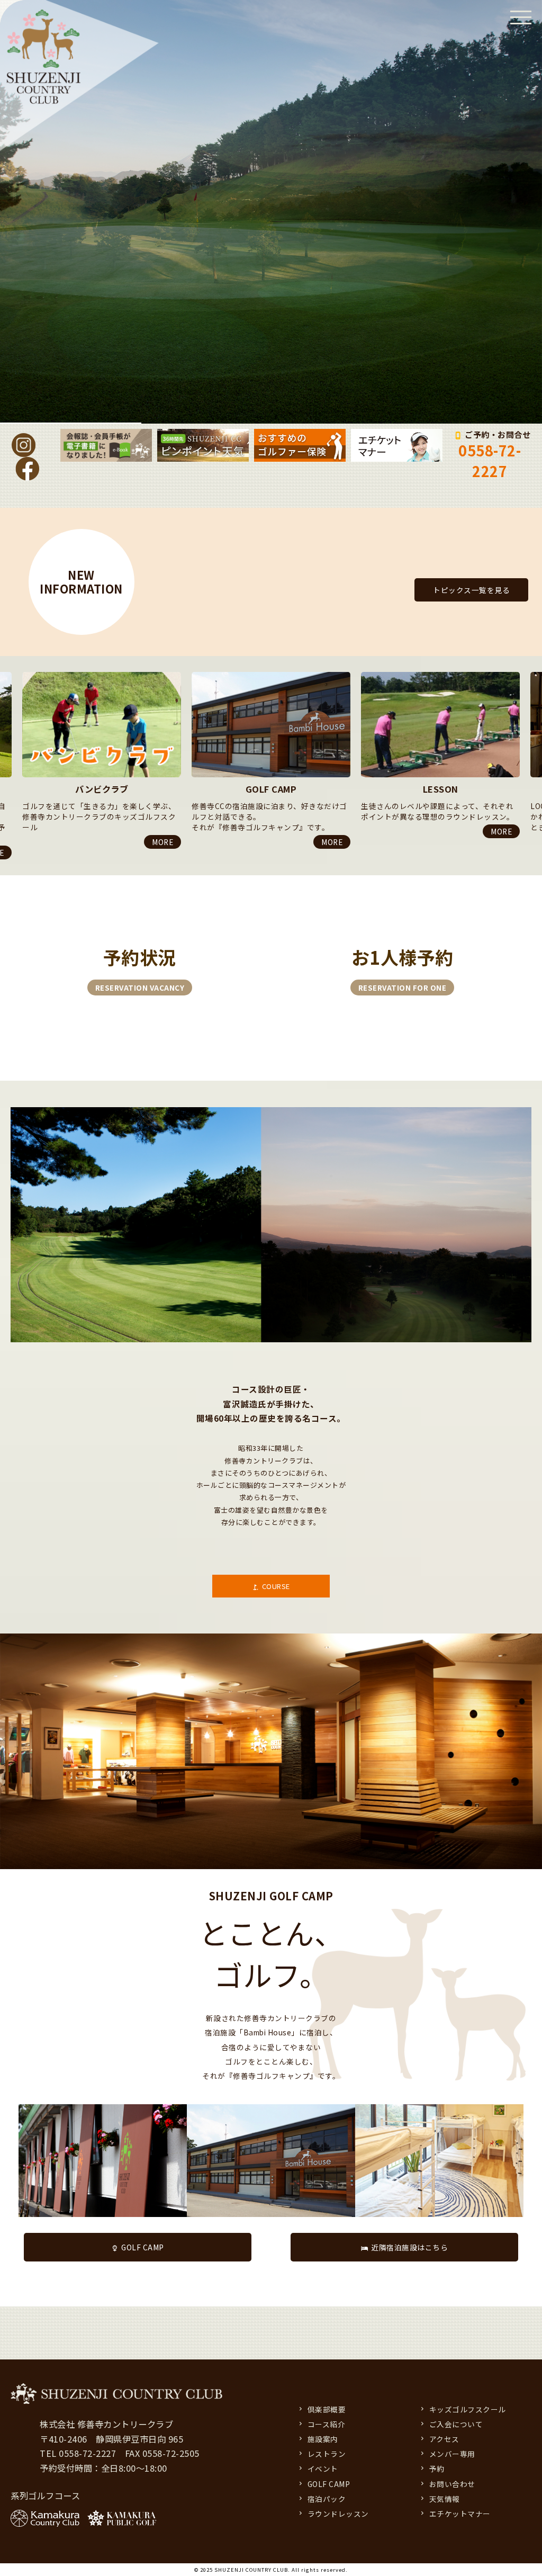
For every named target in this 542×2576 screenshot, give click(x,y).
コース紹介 (327, 2424)
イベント (323, 2469)
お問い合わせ (452, 2484)
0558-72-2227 (490, 461)
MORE (162, 842)
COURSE (276, 1586)
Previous (5, 672)
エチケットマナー (460, 2514)
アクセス (444, 2439)
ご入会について (456, 2424)
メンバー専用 (452, 2454)
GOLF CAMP (143, 2247)
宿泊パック (327, 2499)
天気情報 (445, 2499)
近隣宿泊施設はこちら (409, 2247)
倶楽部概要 (327, 2409)
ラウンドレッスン (338, 2514)
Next (5, 862)
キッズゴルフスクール (468, 2409)
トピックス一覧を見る (471, 590)
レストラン (327, 2454)
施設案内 (323, 2439)
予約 (437, 2469)
